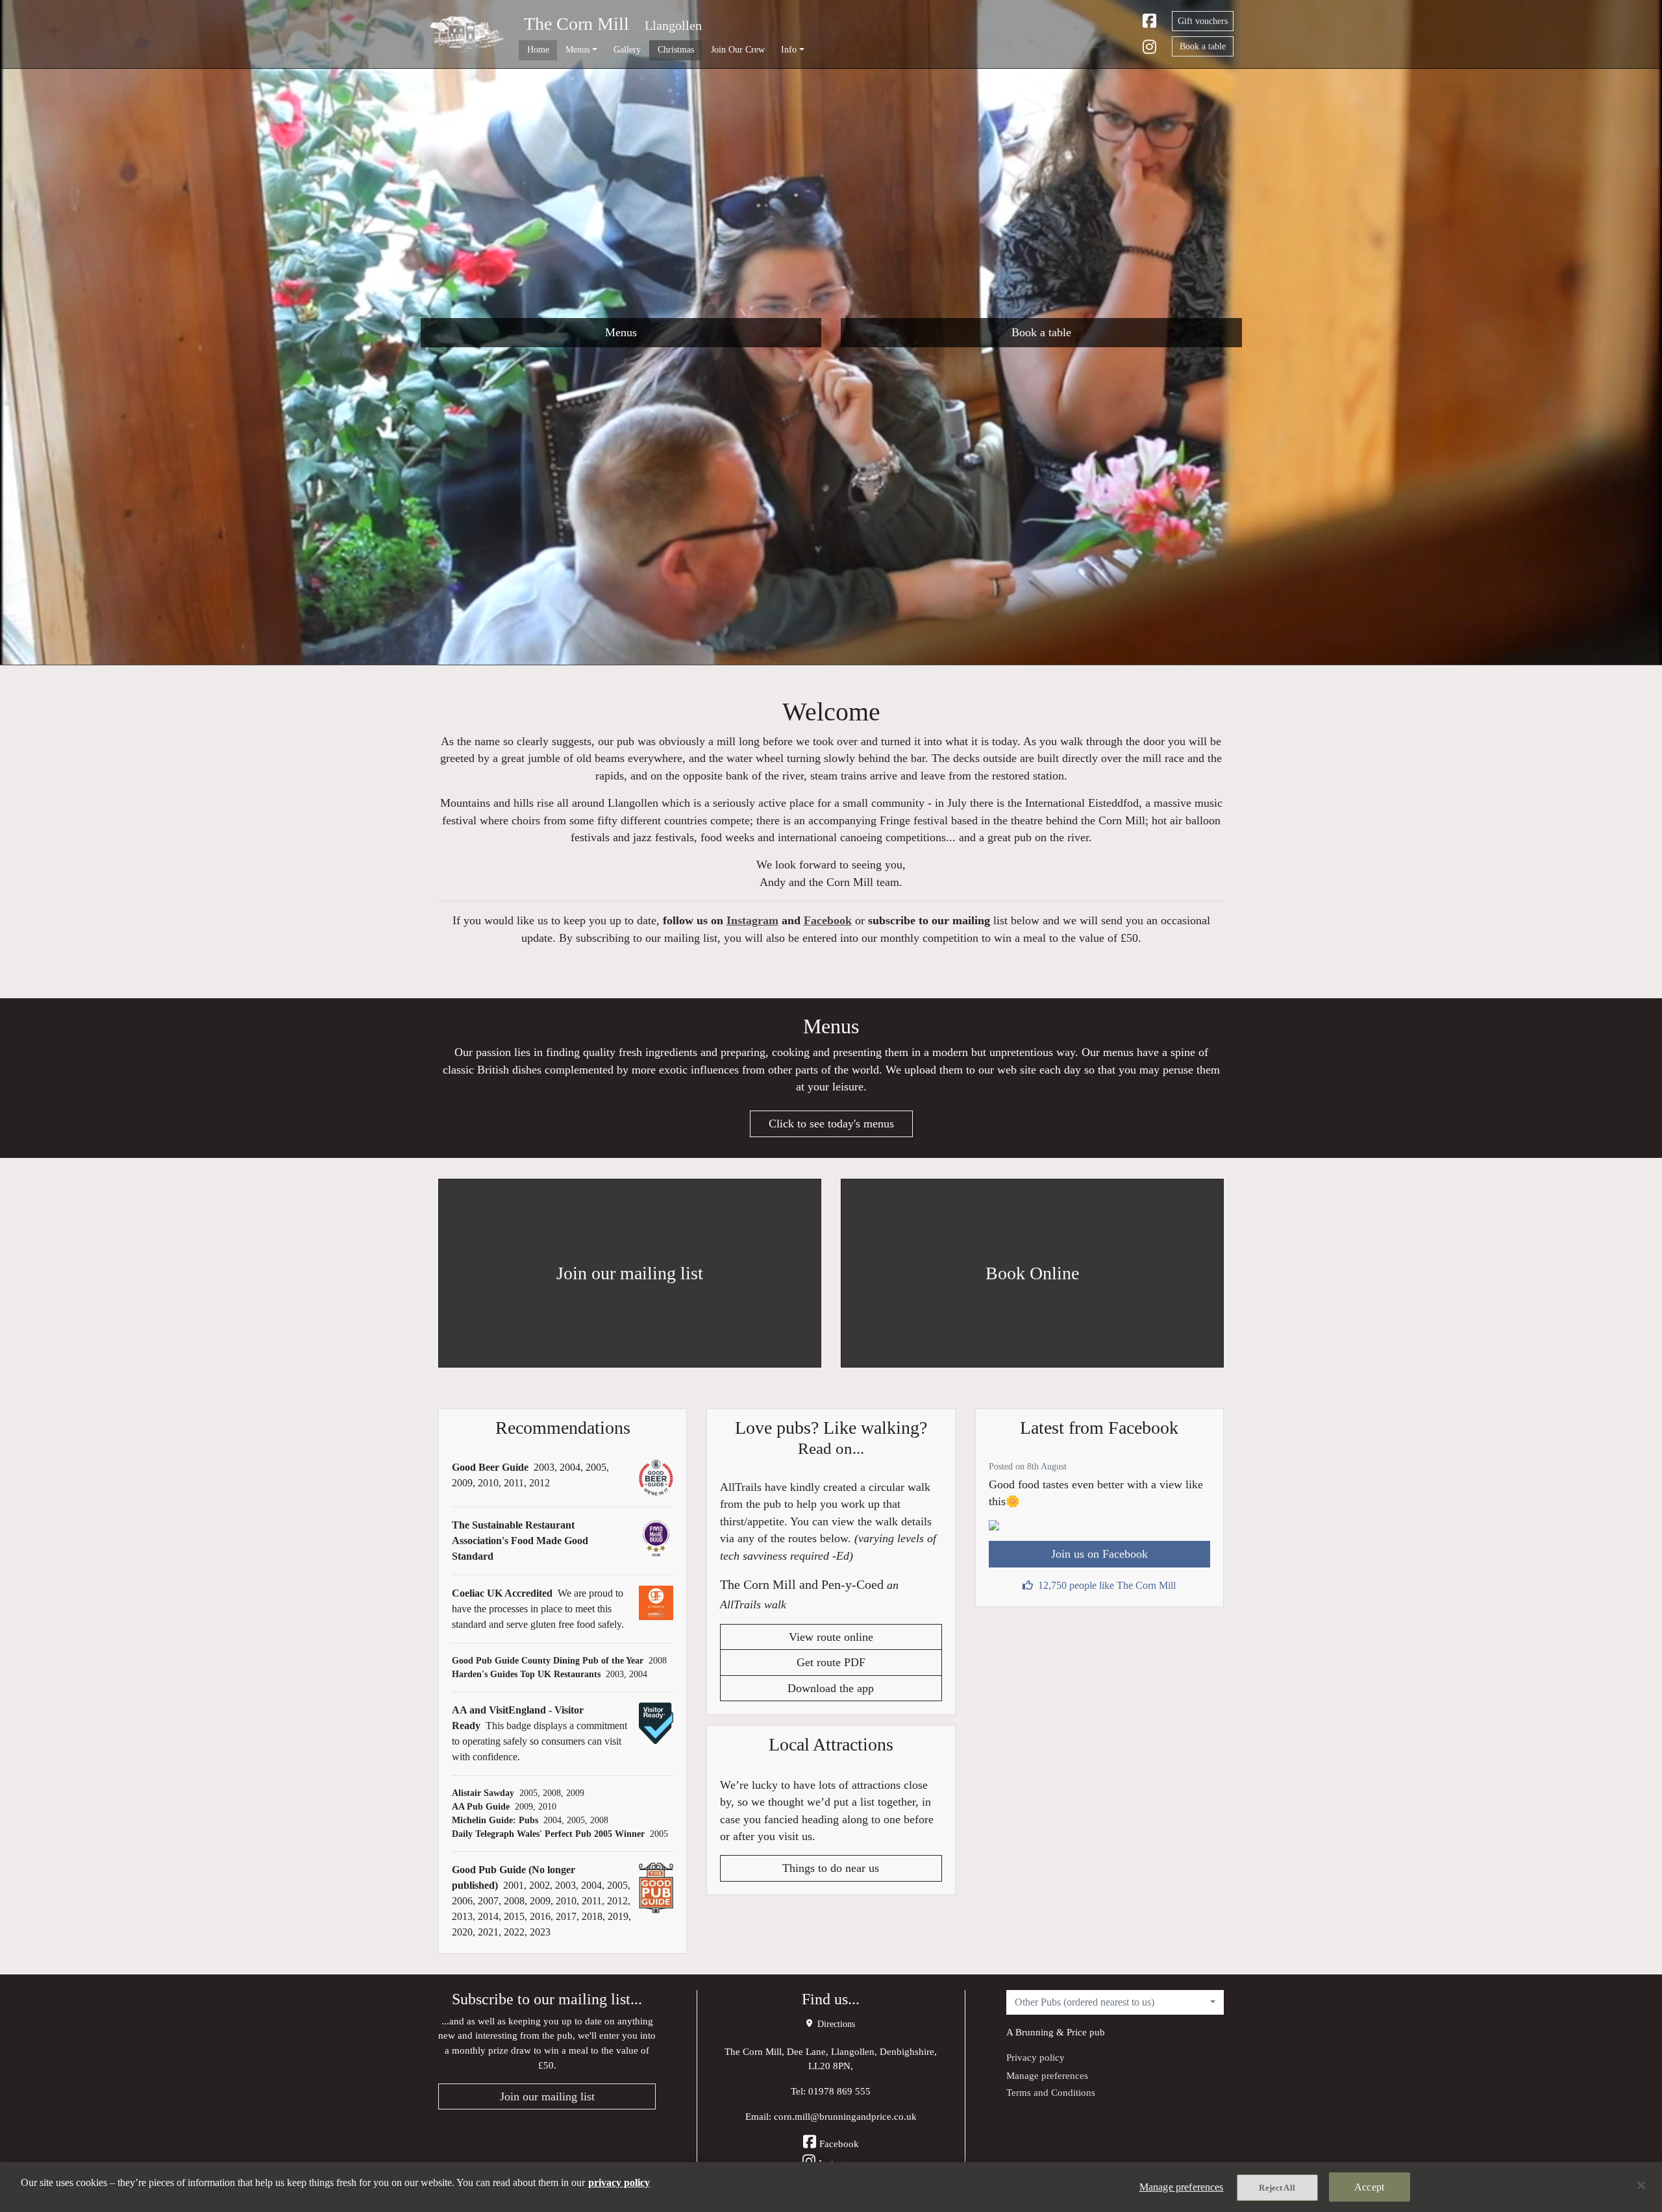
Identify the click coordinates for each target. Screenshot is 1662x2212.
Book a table (1203, 46)
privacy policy (619, 2182)
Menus (621, 332)
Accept (1369, 2187)
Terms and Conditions (1051, 2092)
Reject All (1277, 2188)
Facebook (828, 920)
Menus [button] (577, 49)
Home (538, 49)
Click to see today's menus (831, 1124)
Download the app (831, 1688)
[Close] (1641, 2185)
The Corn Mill (577, 24)
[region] (831, 2187)
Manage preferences (1047, 2075)
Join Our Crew (738, 49)
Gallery (627, 49)
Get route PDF (831, 1662)
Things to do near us (831, 1868)
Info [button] (789, 49)
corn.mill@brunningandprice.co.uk (845, 2116)
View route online (831, 1637)
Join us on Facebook (1099, 1554)
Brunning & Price (1051, 2032)
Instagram (752, 920)
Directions (835, 2024)
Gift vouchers (1203, 21)
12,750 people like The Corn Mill (1107, 1585)
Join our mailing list (547, 2096)
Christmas (676, 49)
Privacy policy (1036, 2057)
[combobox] (1115, 2002)
